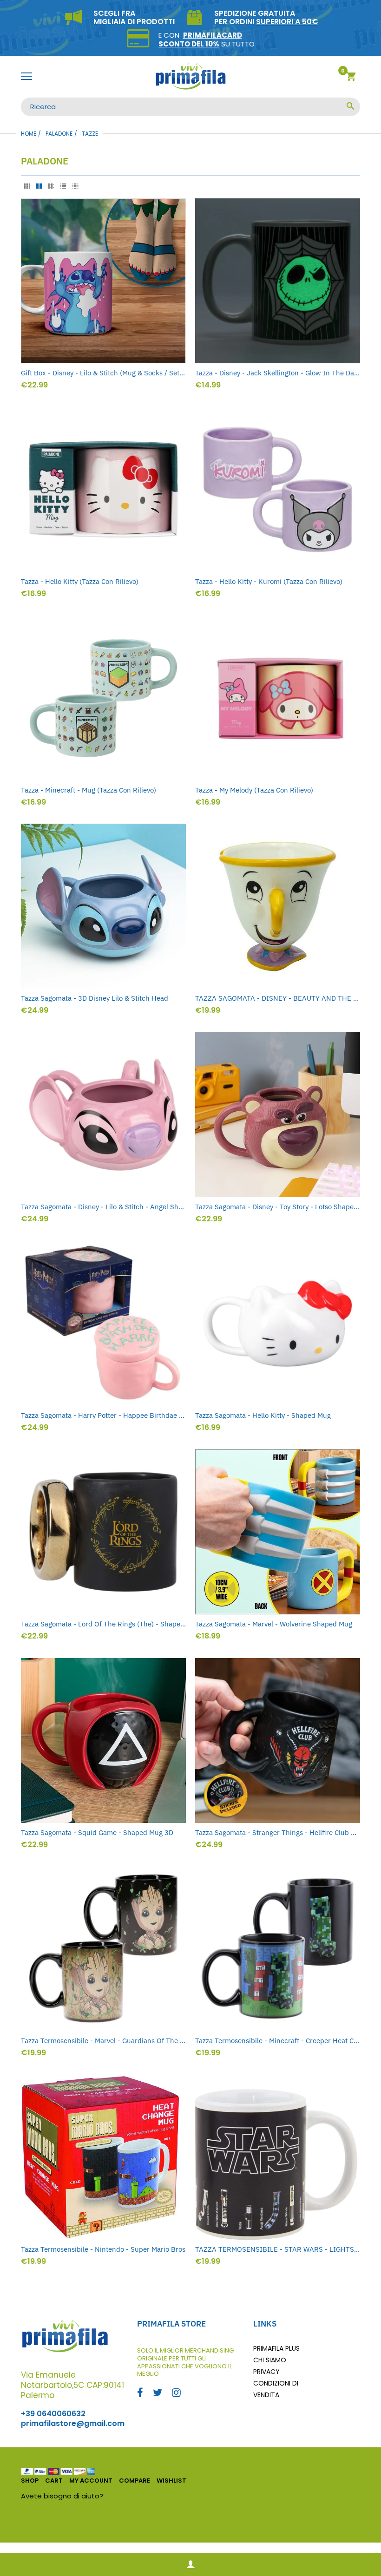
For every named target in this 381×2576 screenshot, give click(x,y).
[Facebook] (140, 2394)
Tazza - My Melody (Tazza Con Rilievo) (254, 790)
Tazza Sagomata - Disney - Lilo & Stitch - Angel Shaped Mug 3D (103, 1207)
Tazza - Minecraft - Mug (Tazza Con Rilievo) (89, 790)
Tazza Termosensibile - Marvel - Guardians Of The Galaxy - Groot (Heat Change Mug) (103, 2041)
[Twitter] (158, 2394)
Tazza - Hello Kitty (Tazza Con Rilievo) (80, 581)
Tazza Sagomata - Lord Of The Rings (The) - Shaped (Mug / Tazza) (103, 1624)
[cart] (351, 78)
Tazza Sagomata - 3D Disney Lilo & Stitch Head (95, 998)
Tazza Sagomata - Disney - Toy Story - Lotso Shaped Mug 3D (278, 1207)
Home (29, 134)
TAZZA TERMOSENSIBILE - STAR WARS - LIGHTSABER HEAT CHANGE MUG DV (278, 2249)
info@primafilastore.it (143, 2496)
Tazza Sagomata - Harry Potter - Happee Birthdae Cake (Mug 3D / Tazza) (103, 1415)
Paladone (59, 134)
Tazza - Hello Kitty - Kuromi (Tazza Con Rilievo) (269, 581)
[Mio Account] (190, 2565)
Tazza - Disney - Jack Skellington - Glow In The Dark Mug (278, 373)
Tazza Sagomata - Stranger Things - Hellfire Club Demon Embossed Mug (278, 1832)
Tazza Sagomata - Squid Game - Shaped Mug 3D (97, 1832)
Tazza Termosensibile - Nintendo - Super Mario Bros (103, 2249)
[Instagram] (176, 2394)
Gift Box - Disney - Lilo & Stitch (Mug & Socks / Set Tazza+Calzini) (103, 373)
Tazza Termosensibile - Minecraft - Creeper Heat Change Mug (278, 2041)
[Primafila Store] (190, 77)
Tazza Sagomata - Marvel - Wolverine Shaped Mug (274, 1624)
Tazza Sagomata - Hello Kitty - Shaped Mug (263, 1415)
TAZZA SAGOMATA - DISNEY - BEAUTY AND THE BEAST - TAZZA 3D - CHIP (278, 998)
